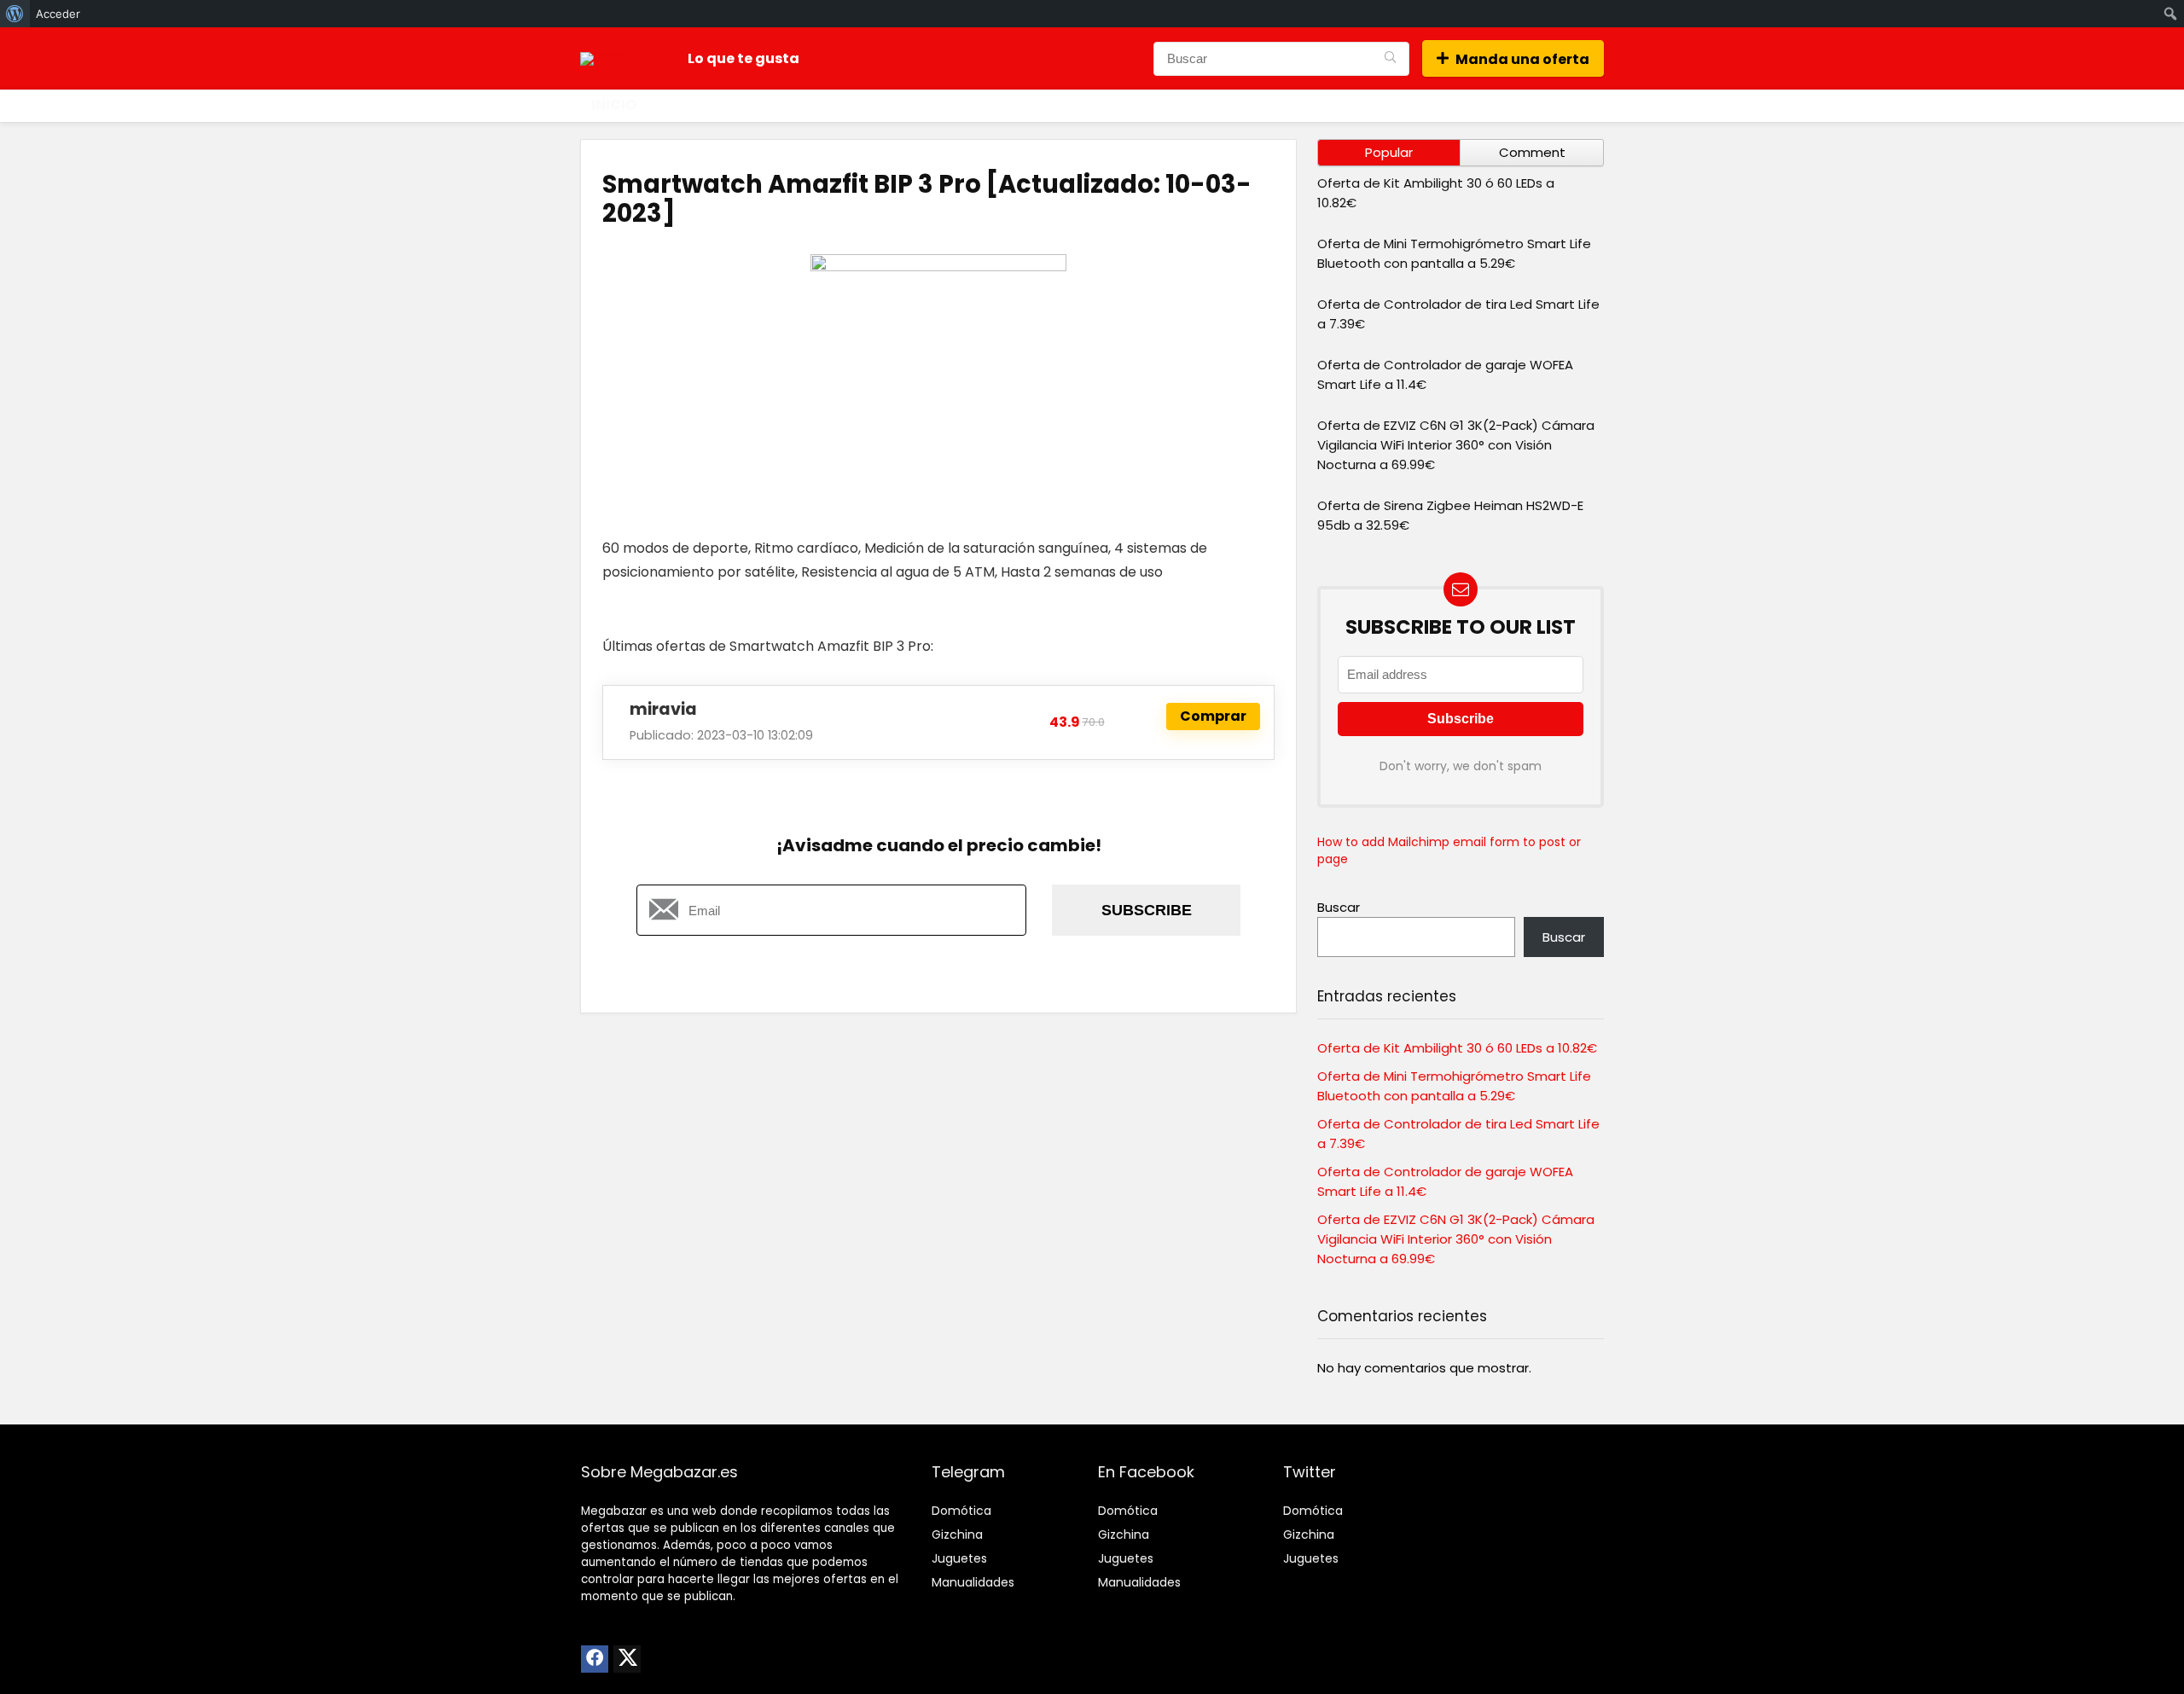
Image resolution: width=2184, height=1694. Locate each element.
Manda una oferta (1522, 59)
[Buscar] (1390, 59)
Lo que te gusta (743, 58)
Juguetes (959, 1558)
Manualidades (973, 1582)
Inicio (614, 104)
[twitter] (627, 1659)
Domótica (961, 1511)
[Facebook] (595, 1659)
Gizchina (957, 1534)
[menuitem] (15, 14)
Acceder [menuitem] (58, 14)
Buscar (1339, 907)
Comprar (1213, 716)
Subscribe (1147, 910)
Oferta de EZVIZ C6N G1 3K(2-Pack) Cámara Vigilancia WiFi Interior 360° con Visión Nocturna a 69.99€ (1456, 445)
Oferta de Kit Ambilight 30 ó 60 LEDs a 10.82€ (1457, 1048)
